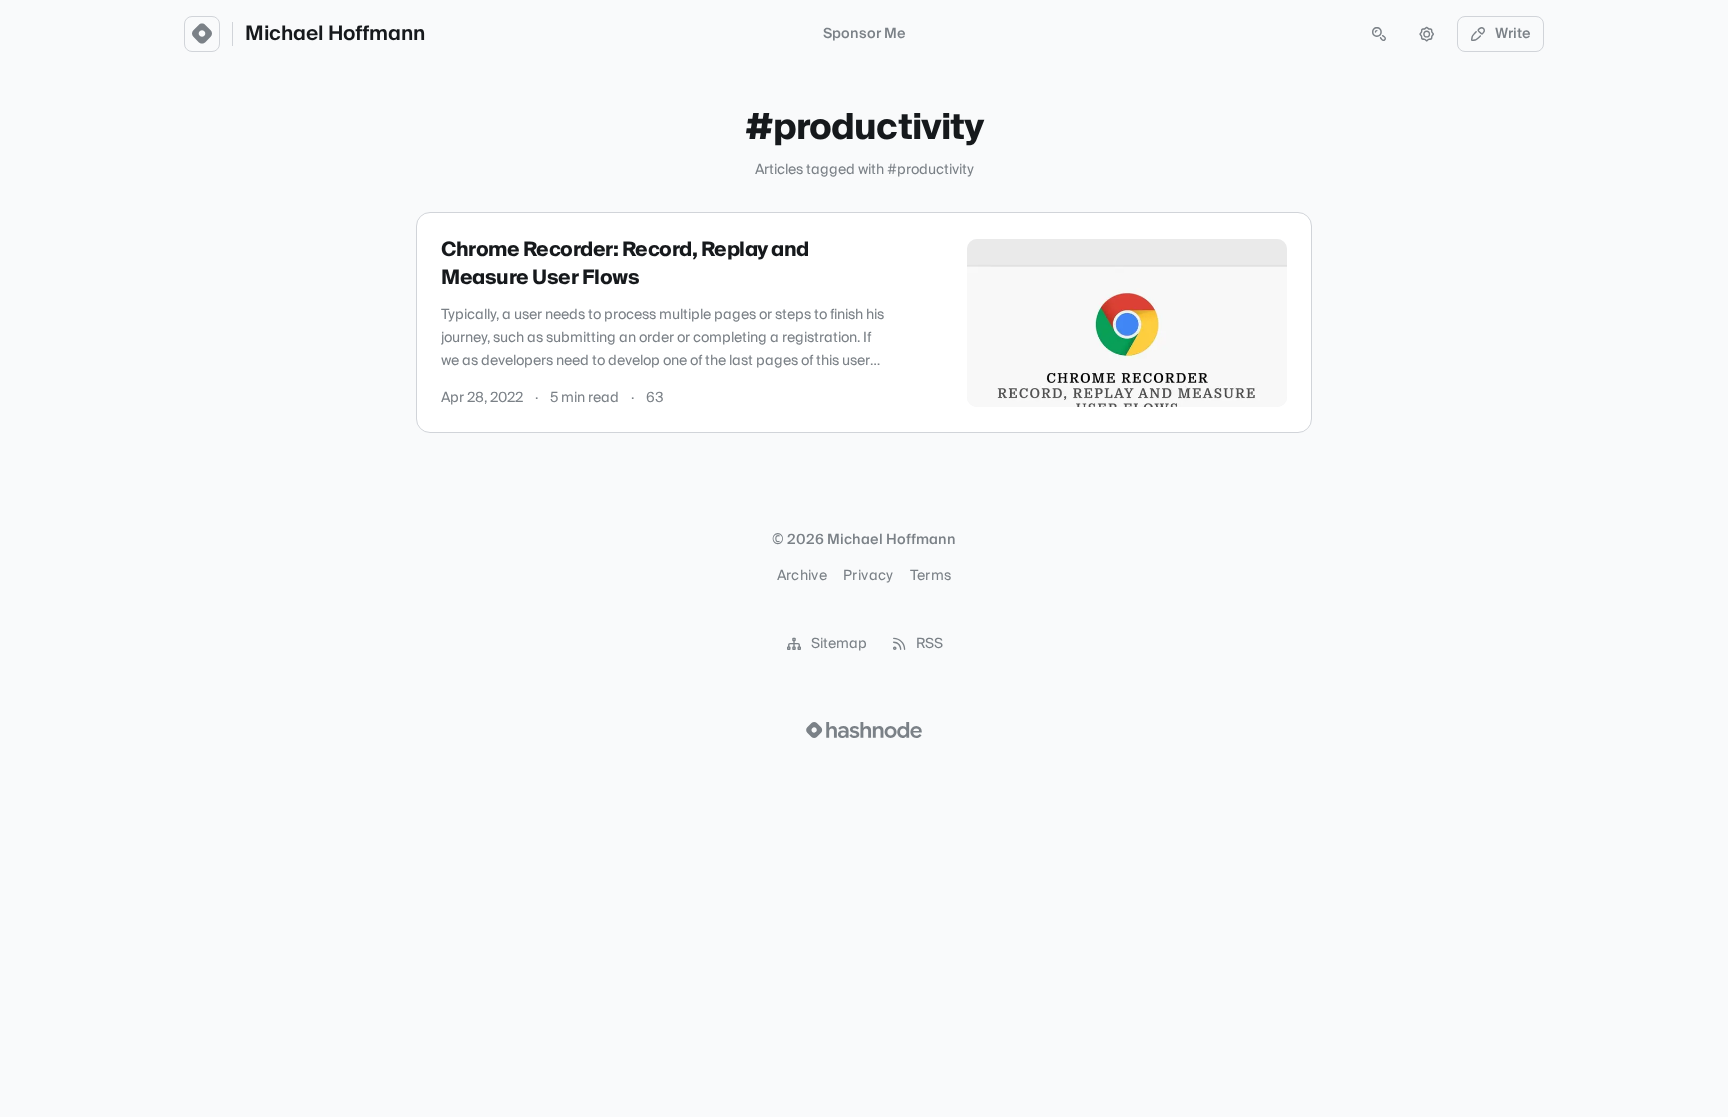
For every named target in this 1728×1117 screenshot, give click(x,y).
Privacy (868, 576)
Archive (802, 576)
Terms (931, 576)
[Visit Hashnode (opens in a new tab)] (864, 730)
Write (1513, 34)
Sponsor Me (864, 34)
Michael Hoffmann (335, 34)
